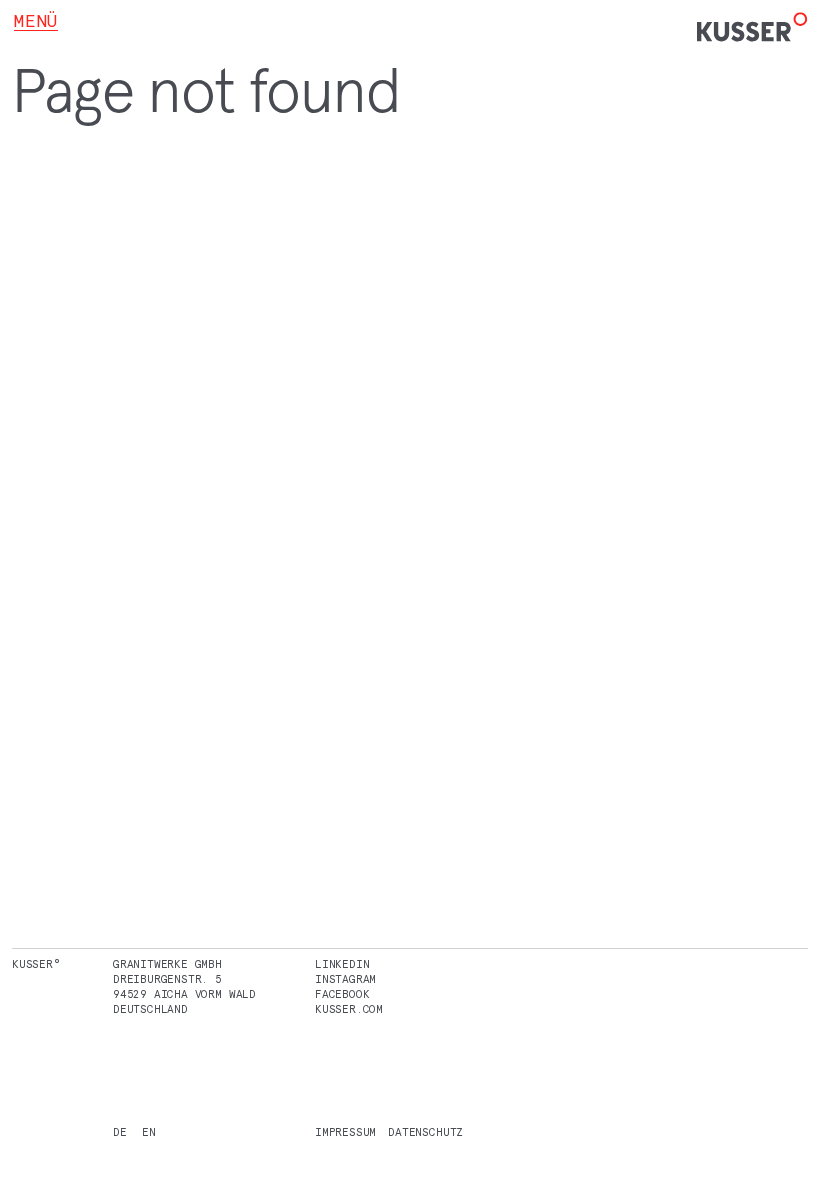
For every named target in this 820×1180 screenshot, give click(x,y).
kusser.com (349, 1009)
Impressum (345, 1132)
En (149, 1132)
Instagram (345, 979)
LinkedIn (342, 964)
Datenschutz (425, 1132)
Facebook (342, 994)
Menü (36, 21)
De (120, 1132)
